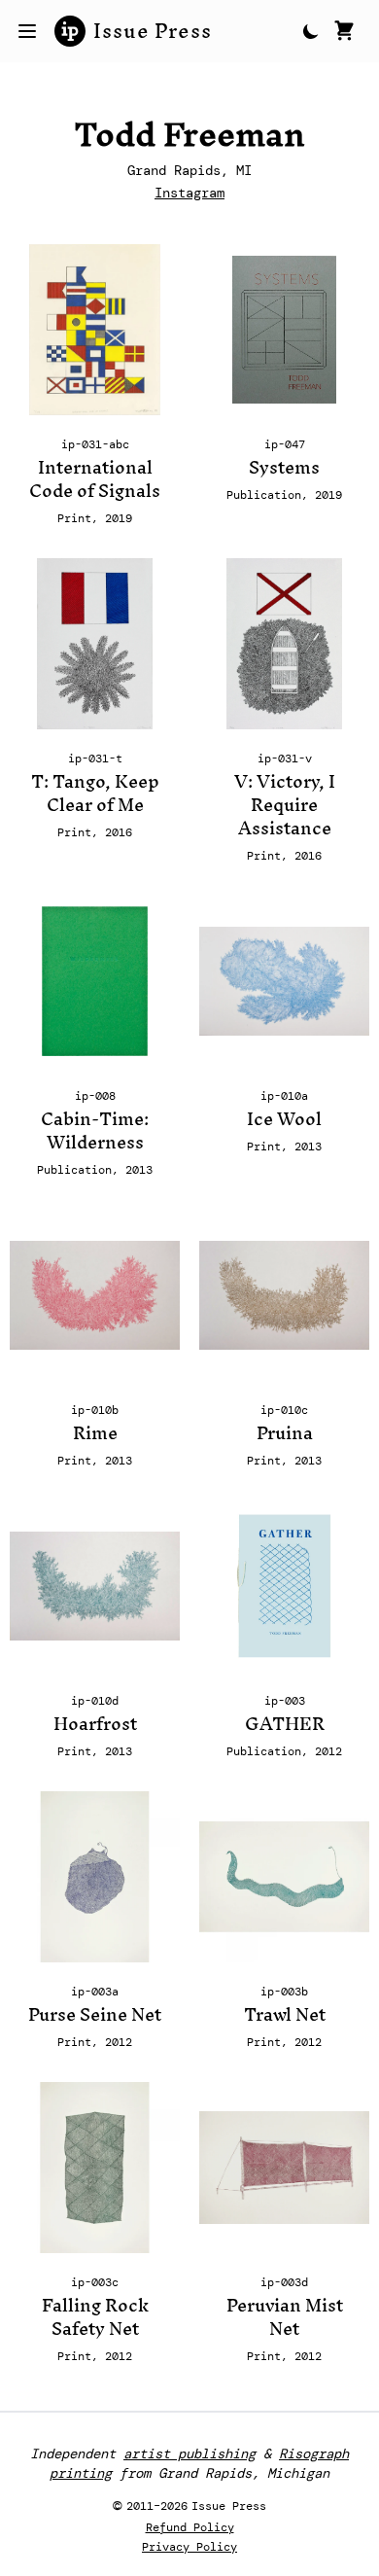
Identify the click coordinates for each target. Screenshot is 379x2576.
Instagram (189, 193)
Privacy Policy (189, 2547)
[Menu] (27, 31)
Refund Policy (190, 2527)
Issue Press (153, 31)
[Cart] (344, 31)
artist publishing (189, 2453)
